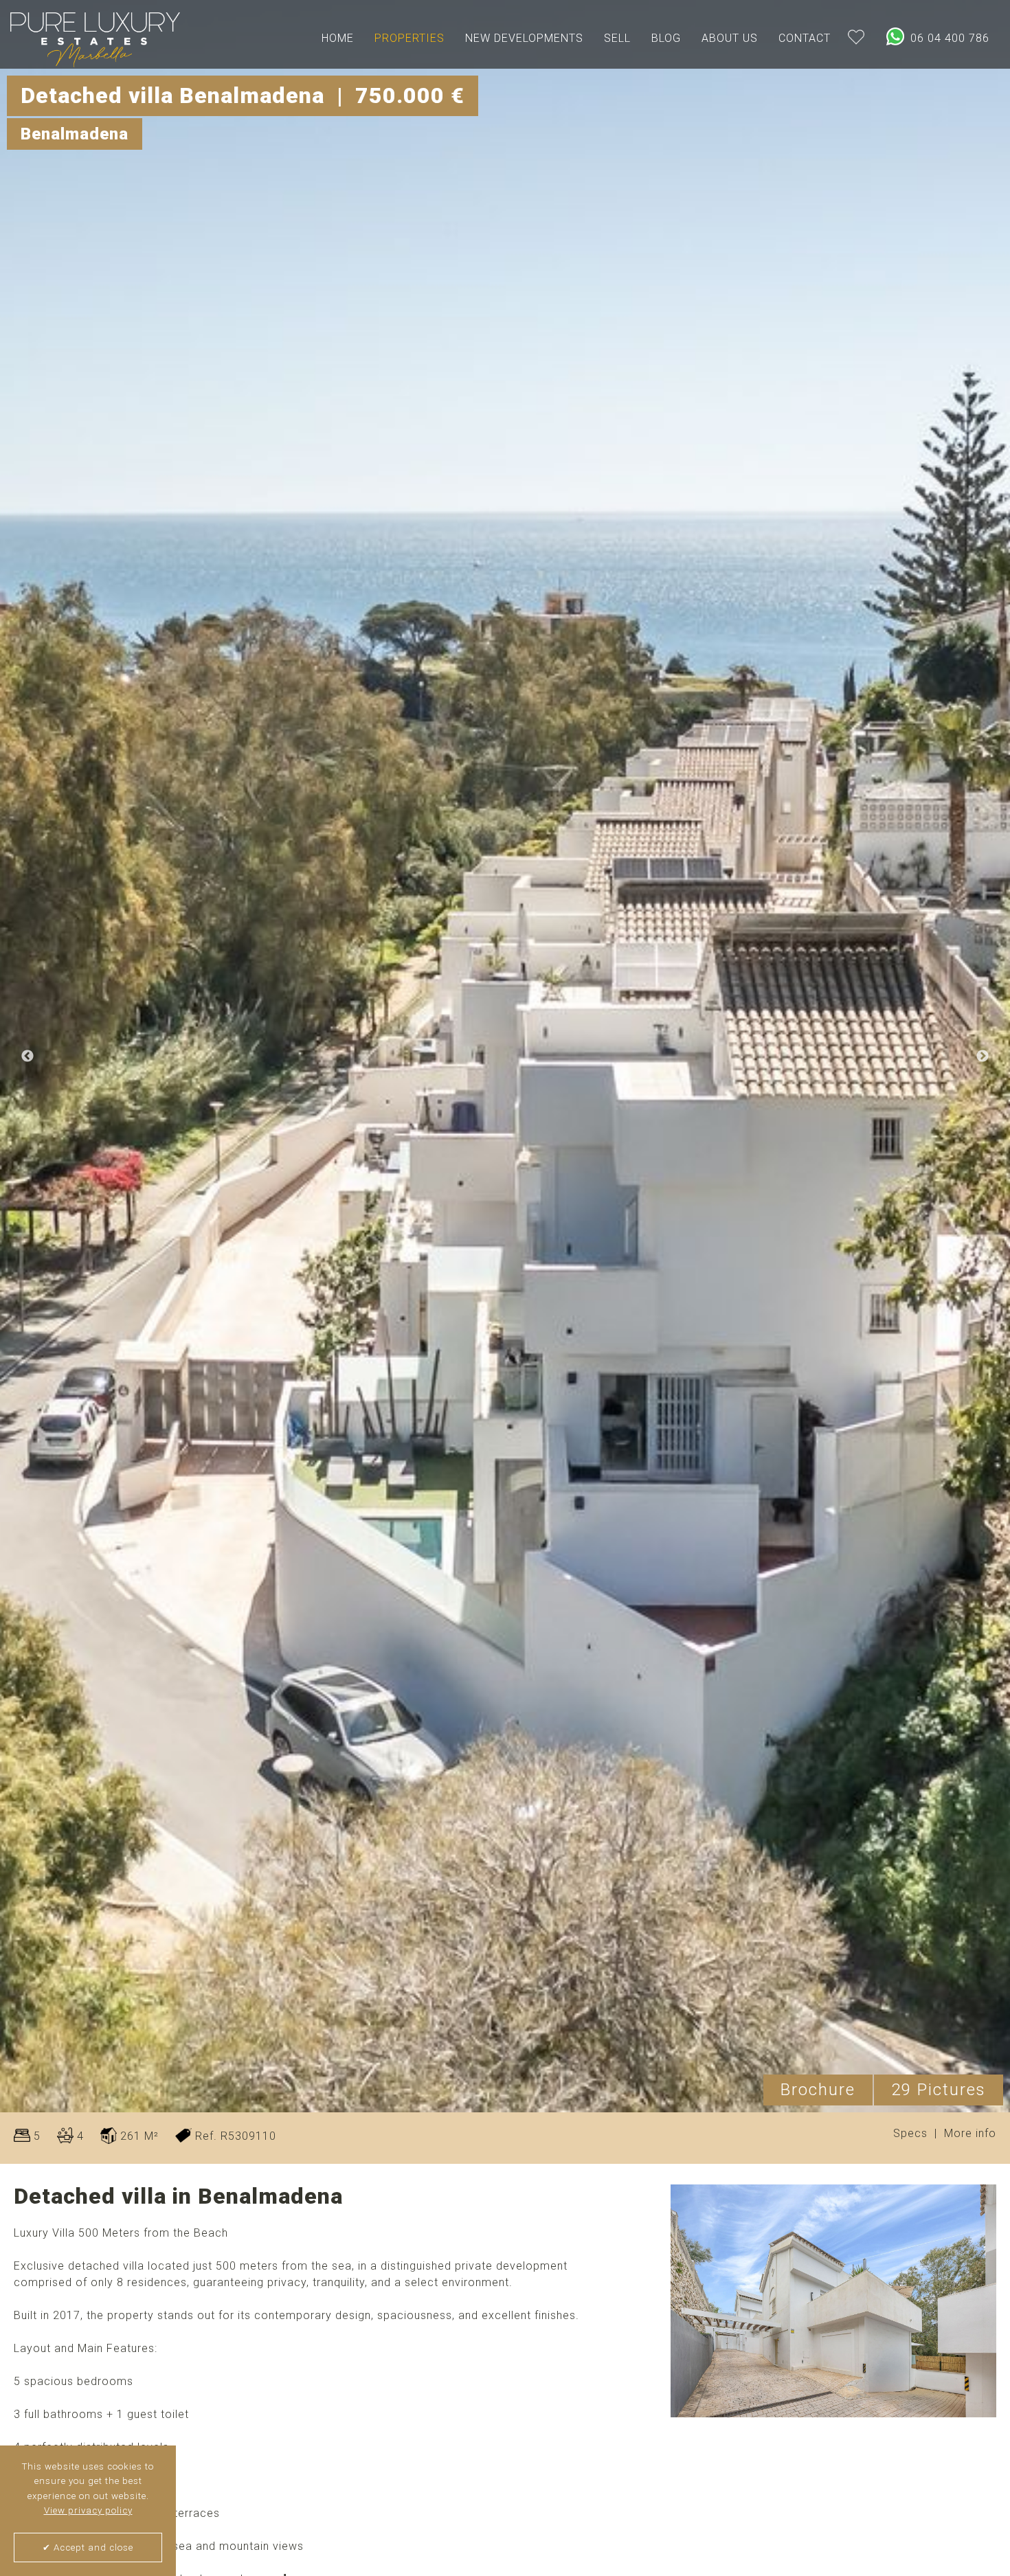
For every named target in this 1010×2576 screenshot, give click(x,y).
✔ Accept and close (88, 2547)
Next (983, 1057)
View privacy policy (88, 2510)
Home (338, 38)
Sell (617, 38)
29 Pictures (939, 2090)
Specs (910, 2134)
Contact (805, 38)
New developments (524, 38)
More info (970, 2134)
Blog (666, 38)
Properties (409, 38)
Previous (27, 1057)
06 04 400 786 (948, 38)
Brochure (818, 2090)
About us (730, 38)
